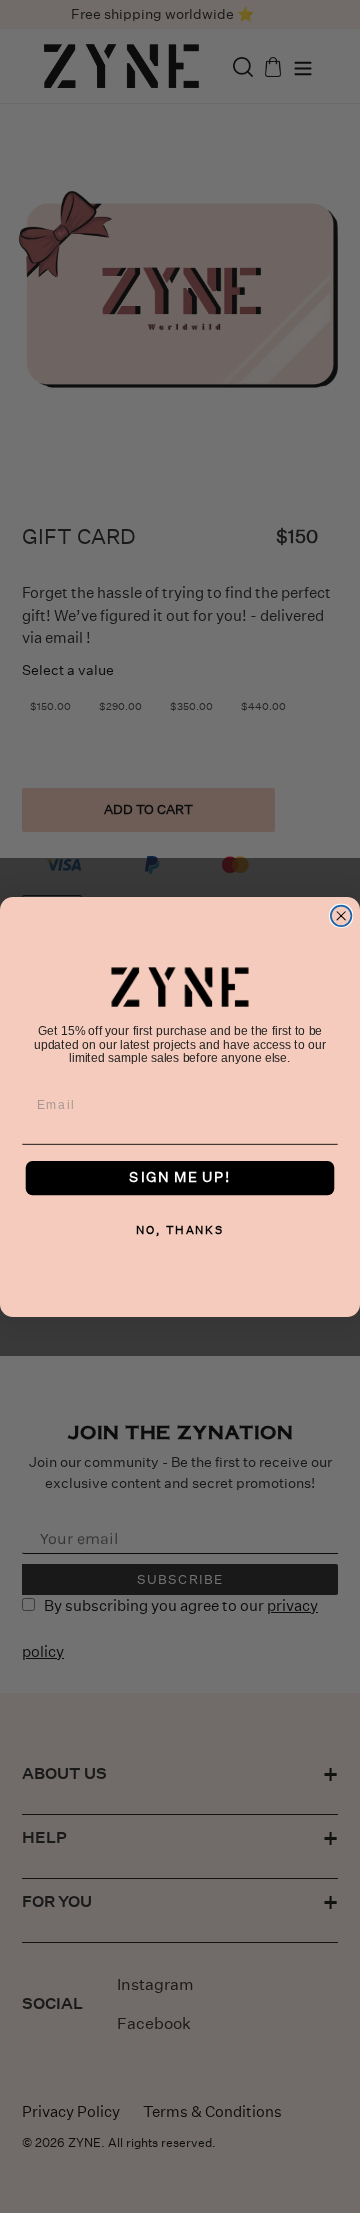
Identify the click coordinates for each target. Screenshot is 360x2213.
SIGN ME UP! (179, 1177)
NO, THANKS (180, 1229)
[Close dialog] (341, 915)
